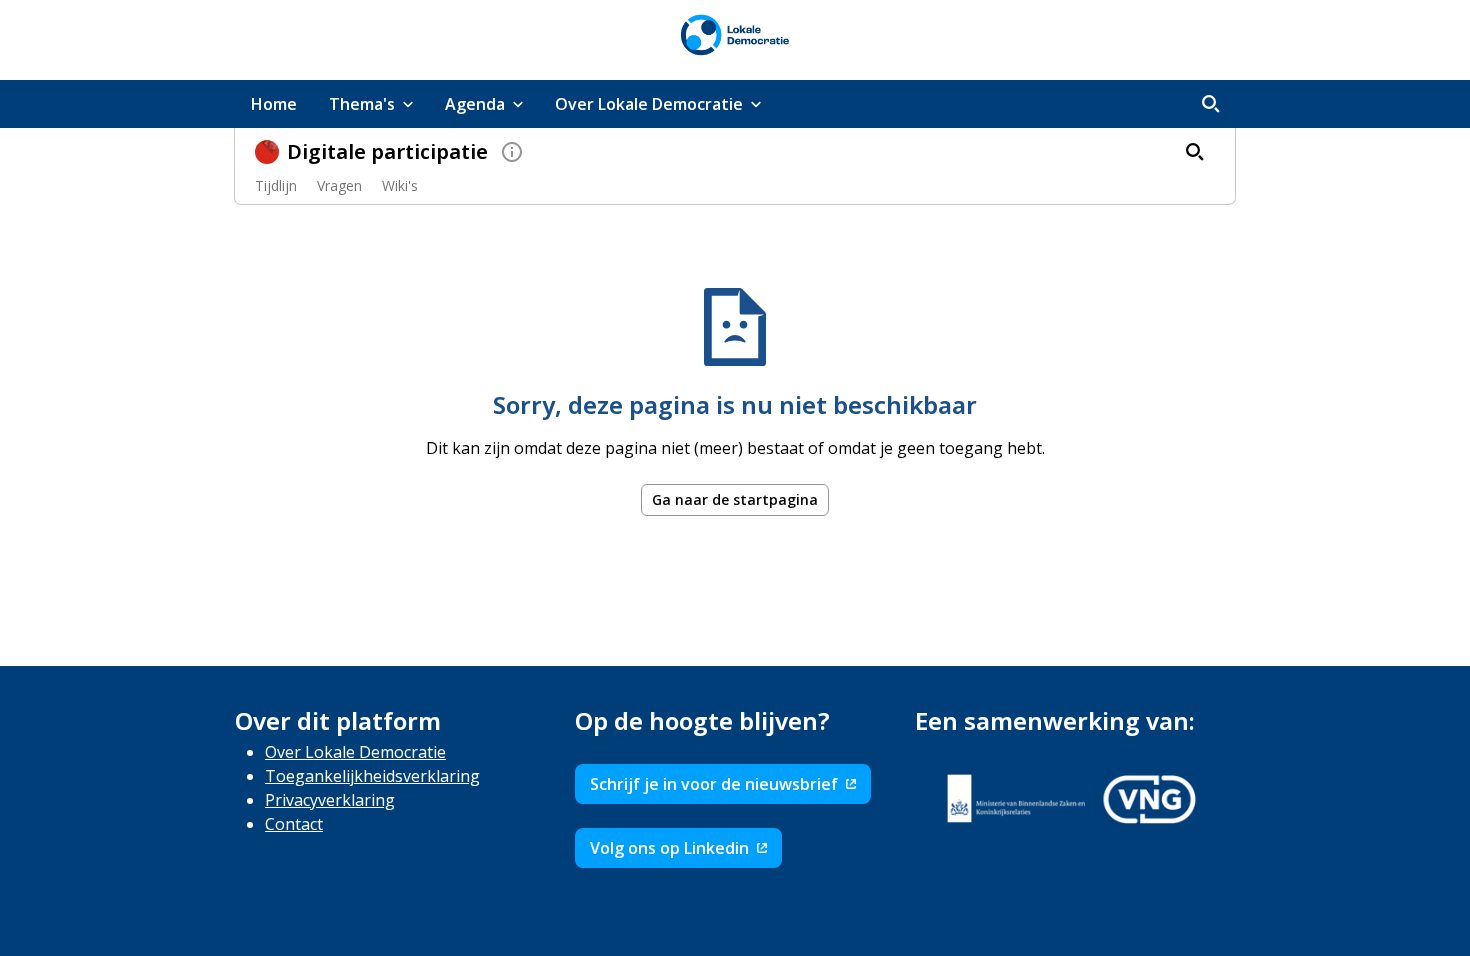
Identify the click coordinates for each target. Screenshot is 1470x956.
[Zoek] (1211, 104)
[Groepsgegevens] (512, 152)
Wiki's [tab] (400, 185)
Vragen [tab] (339, 185)
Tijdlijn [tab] (276, 185)
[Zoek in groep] (1195, 152)
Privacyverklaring (330, 800)
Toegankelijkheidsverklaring (372, 776)
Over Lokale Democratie (355, 752)
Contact (294, 824)
